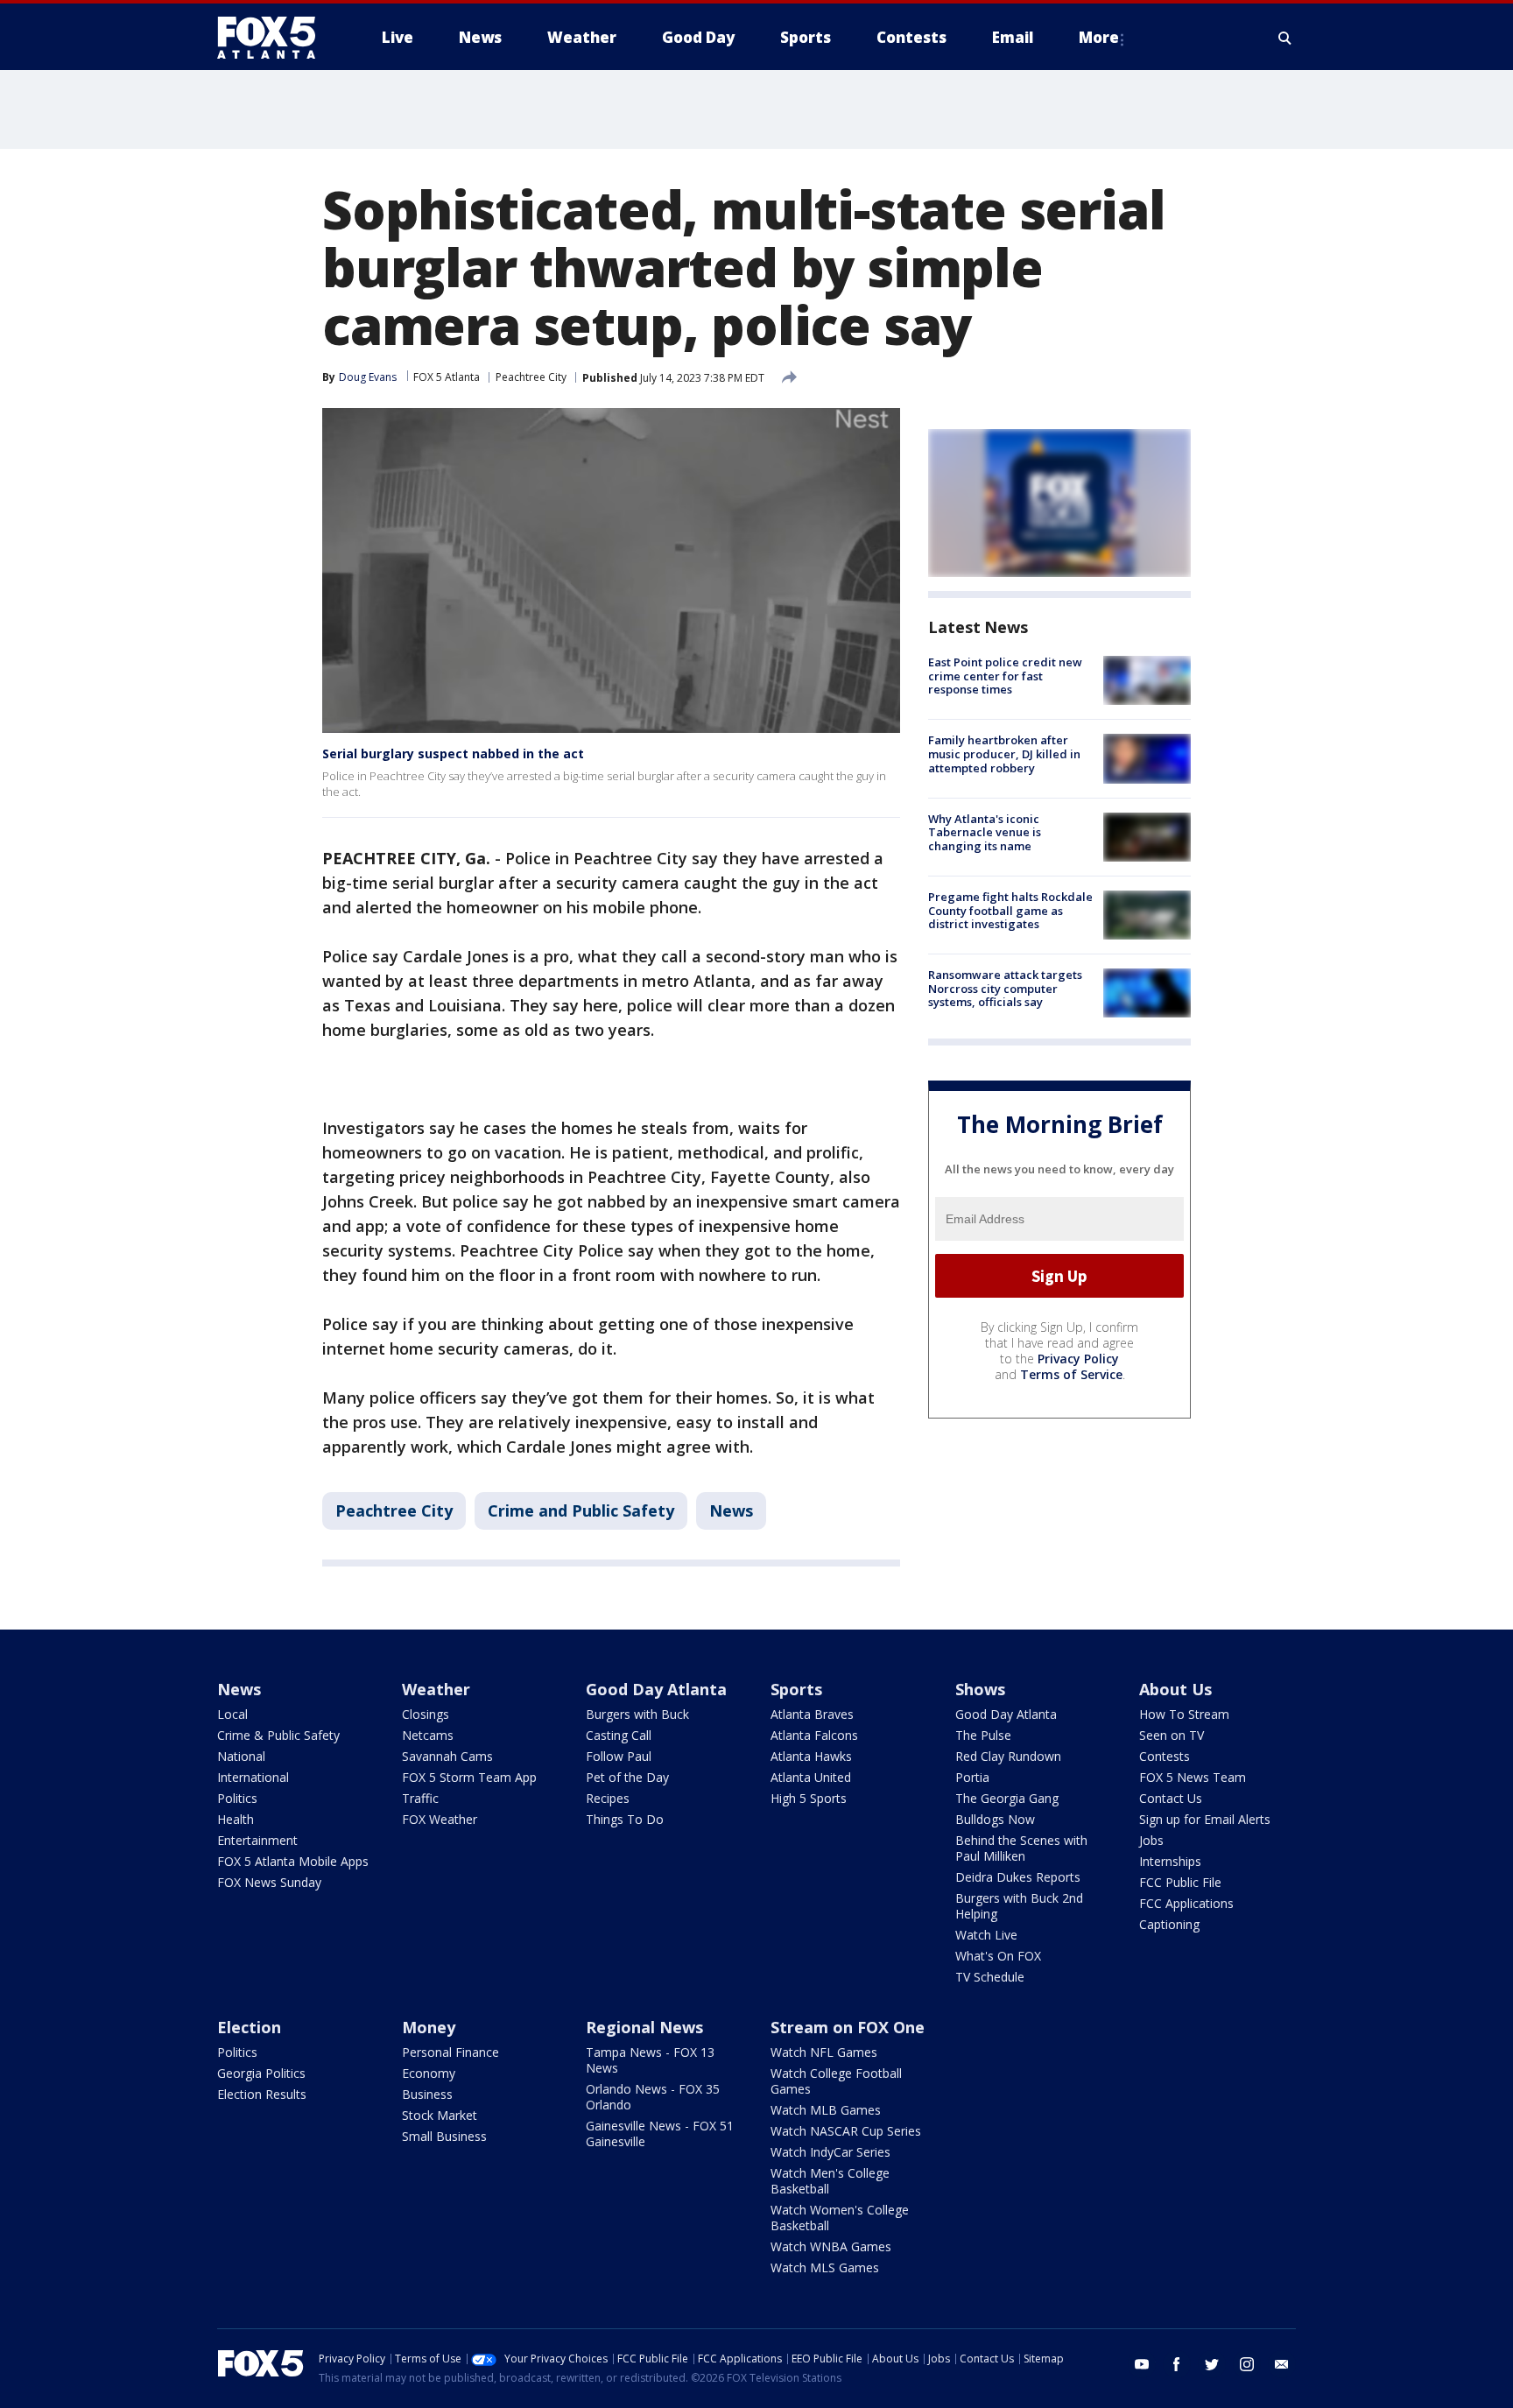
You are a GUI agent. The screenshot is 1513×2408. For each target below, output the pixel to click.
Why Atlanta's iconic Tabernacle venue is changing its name (985, 832)
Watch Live (986, 1935)
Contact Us (1171, 1798)
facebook (1177, 2364)
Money (429, 2027)
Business (427, 2094)
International (253, 1777)
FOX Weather (440, 1819)
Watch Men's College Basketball (830, 2181)
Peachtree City (531, 377)
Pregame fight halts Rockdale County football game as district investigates (1010, 910)
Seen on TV (1172, 1735)
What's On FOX (998, 1956)
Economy (429, 2073)
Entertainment (257, 1840)
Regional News (644, 2027)
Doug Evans (368, 377)
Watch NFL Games (824, 2052)
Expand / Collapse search (1285, 38)
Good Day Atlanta (656, 1689)
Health (236, 1819)
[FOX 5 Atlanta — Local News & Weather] (275, 38)
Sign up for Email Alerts (1205, 1819)
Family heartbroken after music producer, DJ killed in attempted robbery (1004, 753)
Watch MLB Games (826, 2110)
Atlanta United (811, 1777)
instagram (1247, 2364)
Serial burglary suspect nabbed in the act (453, 753)
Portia (972, 1777)
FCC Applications (1186, 1903)
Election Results (262, 2094)
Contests (1165, 1756)
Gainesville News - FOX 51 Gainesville (660, 2133)
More (1099, 37)
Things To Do (625, 1819)
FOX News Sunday (269, 1882)
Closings (426, 1714)
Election (249, 2027)
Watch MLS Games (825, 2267)
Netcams (428, 1735)
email (1282, 2364)
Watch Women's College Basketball (840, 2218)
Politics (237, 1798)
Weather (436, 1689)
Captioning (1169, 1924)
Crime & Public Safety (278, 1735)
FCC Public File (1180, 1882)
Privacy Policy (1078, 1359)
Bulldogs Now (995, 1819)
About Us (1175, 1689)
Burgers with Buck (637, 1714)
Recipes (608, 1798)
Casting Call (619, 1735)
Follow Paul (619, 1756)
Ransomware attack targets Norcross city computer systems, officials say (1005, 988)
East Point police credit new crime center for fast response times (1005, 676)
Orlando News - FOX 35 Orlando (653, 2097)
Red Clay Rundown (1008, 1756)
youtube (1142, 2364)
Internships (1170, 1861)
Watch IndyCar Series (830, 2152)
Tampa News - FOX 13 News (650, 2060)
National (241, 1756)
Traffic (420, 1798)
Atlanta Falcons (814, 1735)
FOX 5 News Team (1193, 1777)
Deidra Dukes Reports (1018, 1877)
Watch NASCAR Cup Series (846, 2131)
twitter (1212, 2364)
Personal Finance (450, 2052)
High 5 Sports (809, 1798)
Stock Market (440, 2115)
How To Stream (1184, 1714)
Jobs (1151, 1840)
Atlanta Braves (812, 1714)
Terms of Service (1071, 1374)
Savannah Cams (447, 1756)
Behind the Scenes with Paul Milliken (1021, 1848)
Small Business (444, 2136)
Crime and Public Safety (581, 1510)
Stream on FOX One (848, 2027)
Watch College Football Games (836, 2081)
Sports (796, 1689)
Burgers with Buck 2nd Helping (1019, 1906)
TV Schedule (990, 1977)
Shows (980, 1689)
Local (232, 1714)
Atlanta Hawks (811, 1756)
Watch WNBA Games (831, 2246)
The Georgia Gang (1007, 1798)
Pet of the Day (627, 1777)
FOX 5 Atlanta (447, 377)
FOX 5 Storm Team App (469, 1777)
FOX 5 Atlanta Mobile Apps (293, 1861)
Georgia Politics (261, 2073)
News (731, 1510)
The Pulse (983, 1735)
